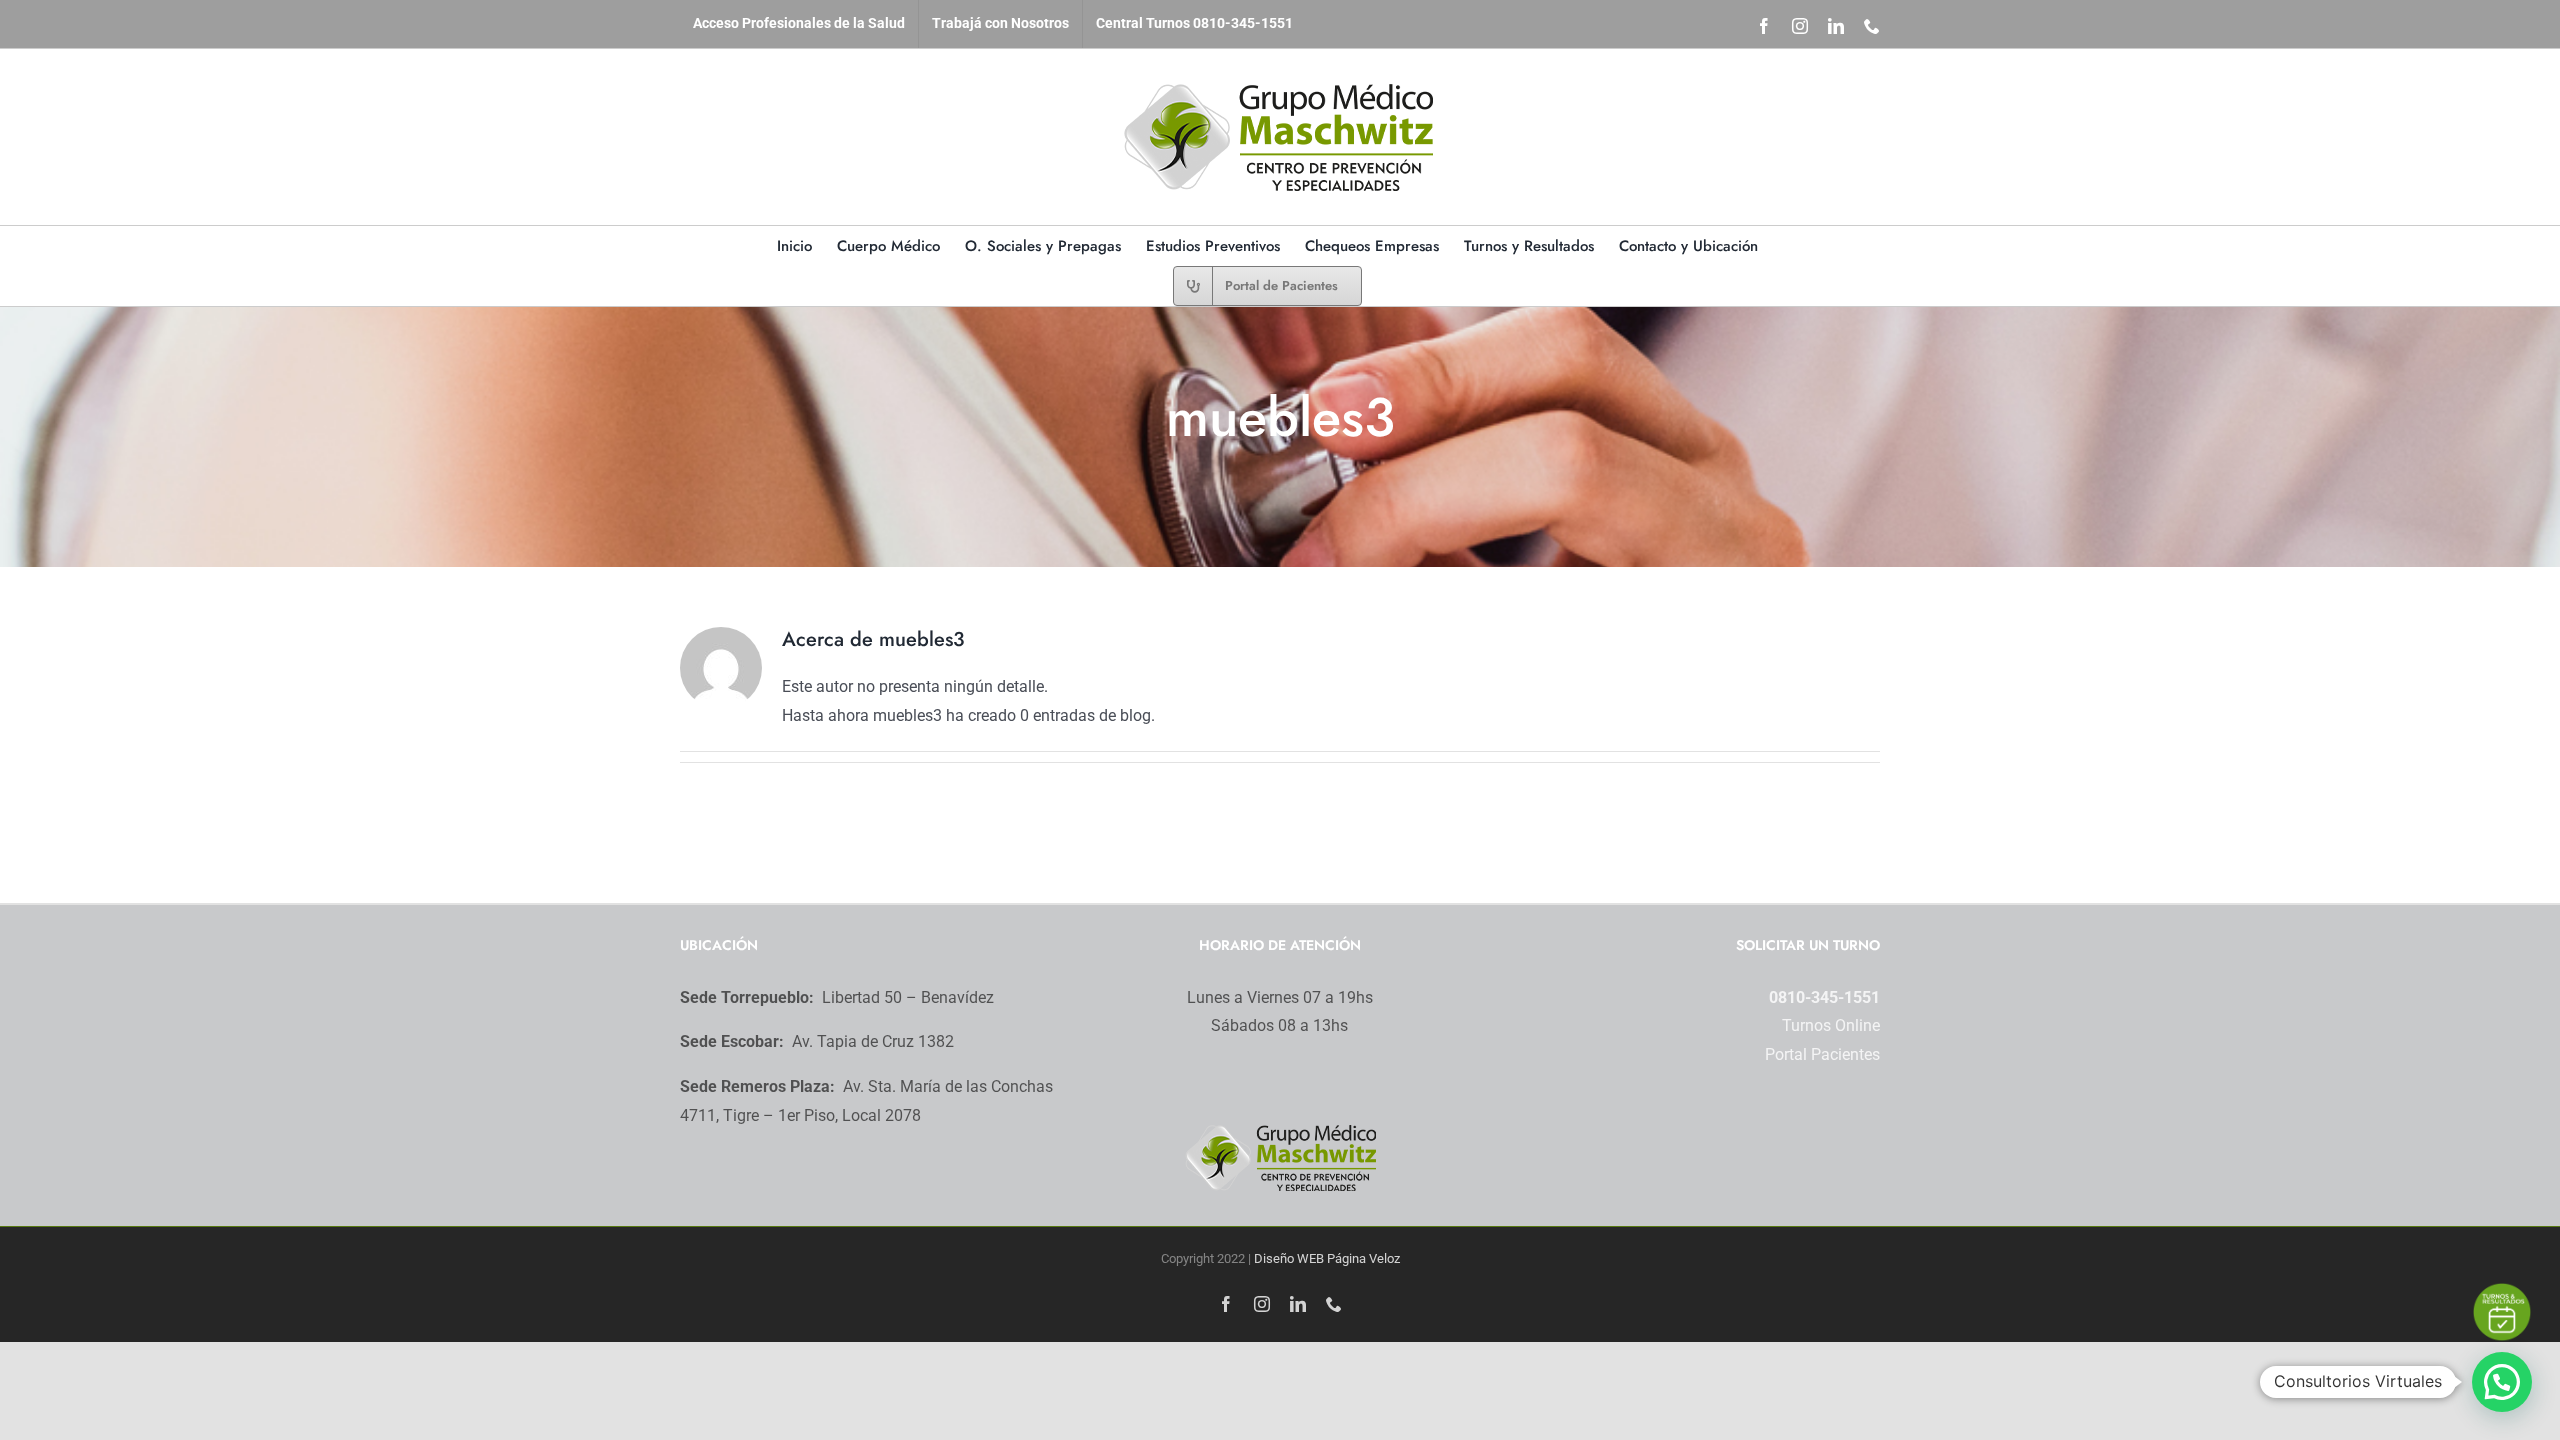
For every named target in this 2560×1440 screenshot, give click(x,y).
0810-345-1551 (1824, 997)
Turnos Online (1831, 1025)
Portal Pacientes (1822, 1054)
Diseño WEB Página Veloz (1327, 1258)
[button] (2502, 1382)
